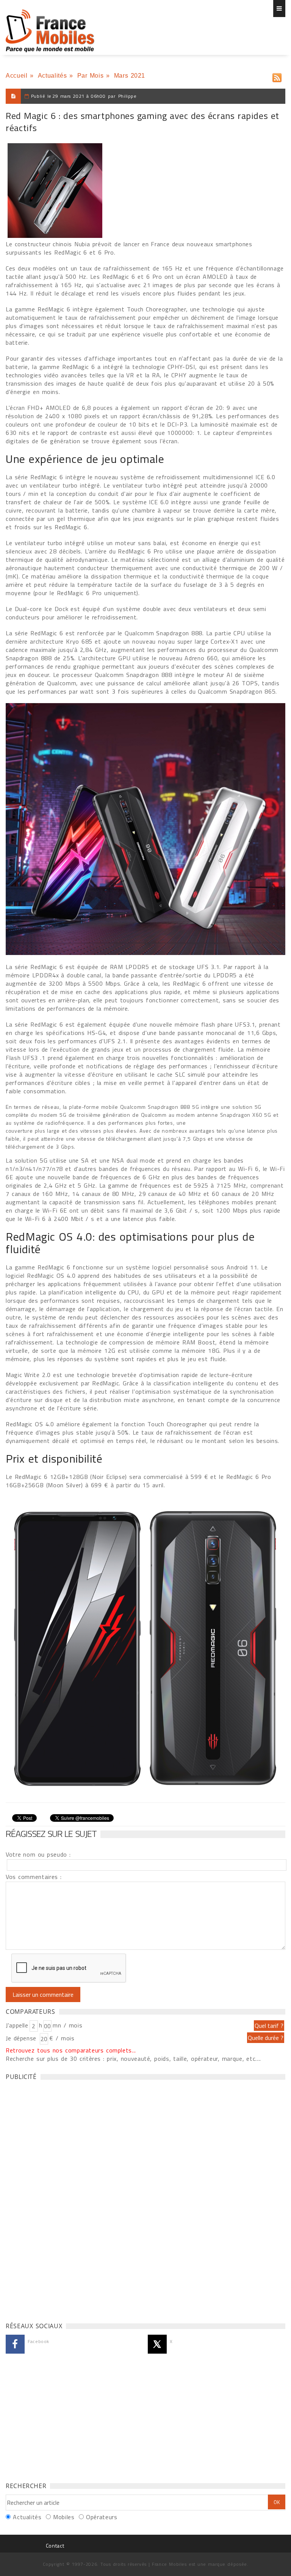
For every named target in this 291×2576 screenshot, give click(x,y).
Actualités (52, 76)
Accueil (16, 76)
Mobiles (64, 2517)
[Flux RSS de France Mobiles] (277, 76)
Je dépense (22, 2038)
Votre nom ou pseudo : (38, 1854)
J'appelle (17, 2025)
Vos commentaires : (34, 1877)
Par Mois (91, 76)
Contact (55, 2546)
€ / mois (62, 2038)
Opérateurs (102, 2517)
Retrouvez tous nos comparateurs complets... (71, 2050)
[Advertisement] (63, 2199)
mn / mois (67, 2025)
